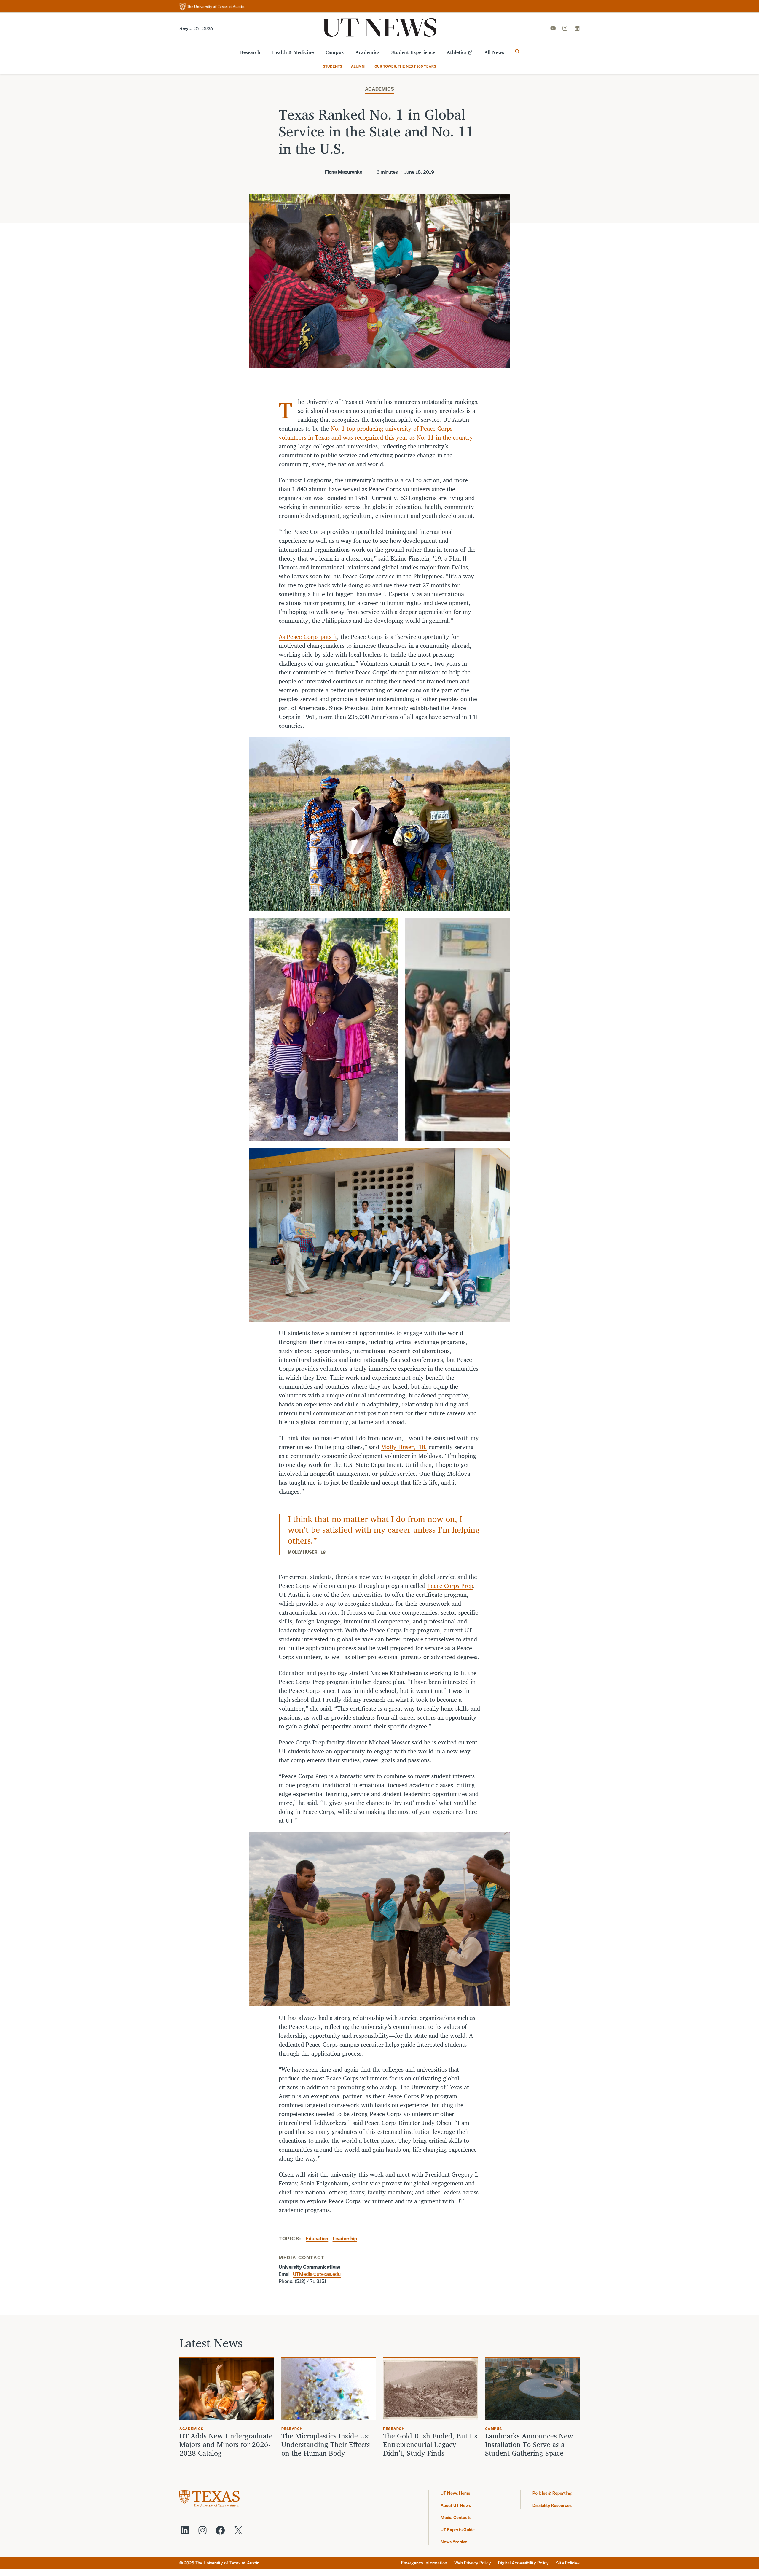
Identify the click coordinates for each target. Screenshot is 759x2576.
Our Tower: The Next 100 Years (405, 66)
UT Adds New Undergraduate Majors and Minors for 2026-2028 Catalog (226, 2444)
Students (333, 66)
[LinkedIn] (577, 28)
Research (250, 52)
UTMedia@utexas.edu (317, 2274)
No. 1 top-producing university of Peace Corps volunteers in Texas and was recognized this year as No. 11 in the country (376, 433)
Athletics (457, 52)
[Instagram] (565, 28)
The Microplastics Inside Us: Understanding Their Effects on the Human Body (326, 2444)
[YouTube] (553, 28)
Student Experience (413, 52)
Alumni (358, 66)
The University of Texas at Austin (227, 2563)
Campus (335, 52)
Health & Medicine (293, 52)
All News (494, 52)
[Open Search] (517, 51)
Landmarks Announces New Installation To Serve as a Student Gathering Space (529, 2444)
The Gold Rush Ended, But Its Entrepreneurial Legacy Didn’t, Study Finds (430, 2444)
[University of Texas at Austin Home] (212, 7)
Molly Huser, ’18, (404, 1447)
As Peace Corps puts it (308, 637)
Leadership (345, 2239)
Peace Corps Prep (450, 1586)
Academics (367, 52)
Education (317, 2239)
